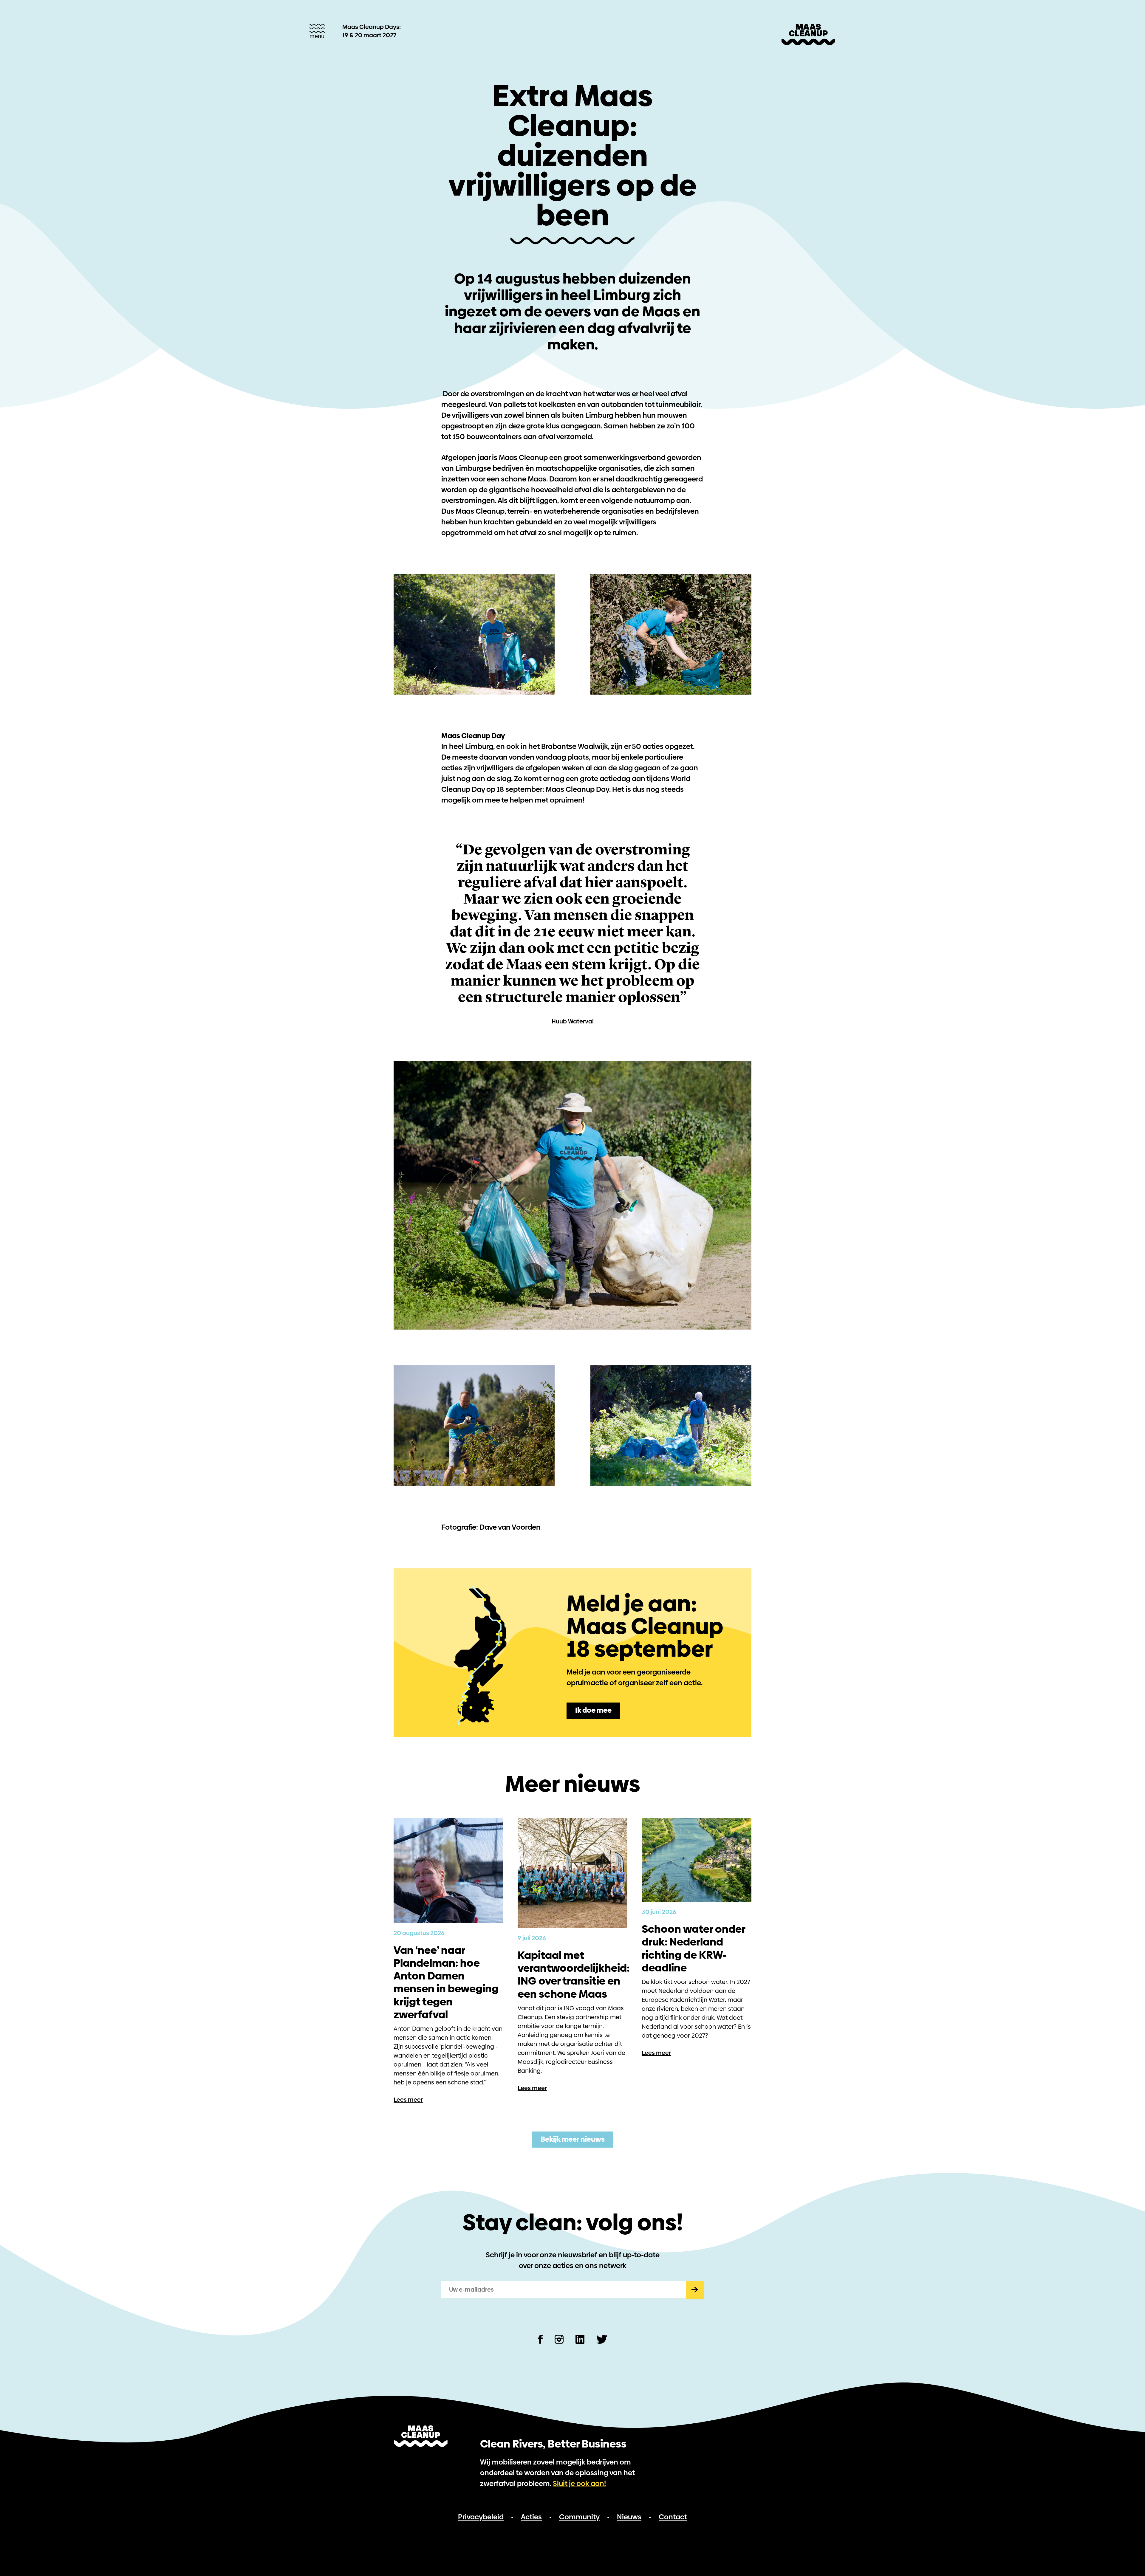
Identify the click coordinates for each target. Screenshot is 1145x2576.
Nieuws (629, 2517)
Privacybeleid (481, 2517)
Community (579, 2517)
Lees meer (408, 2100)
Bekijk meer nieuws (573, 2139)
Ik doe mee (593, 1710)
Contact (673, 2517)
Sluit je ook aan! (579, 2483)
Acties (531, 2517)
